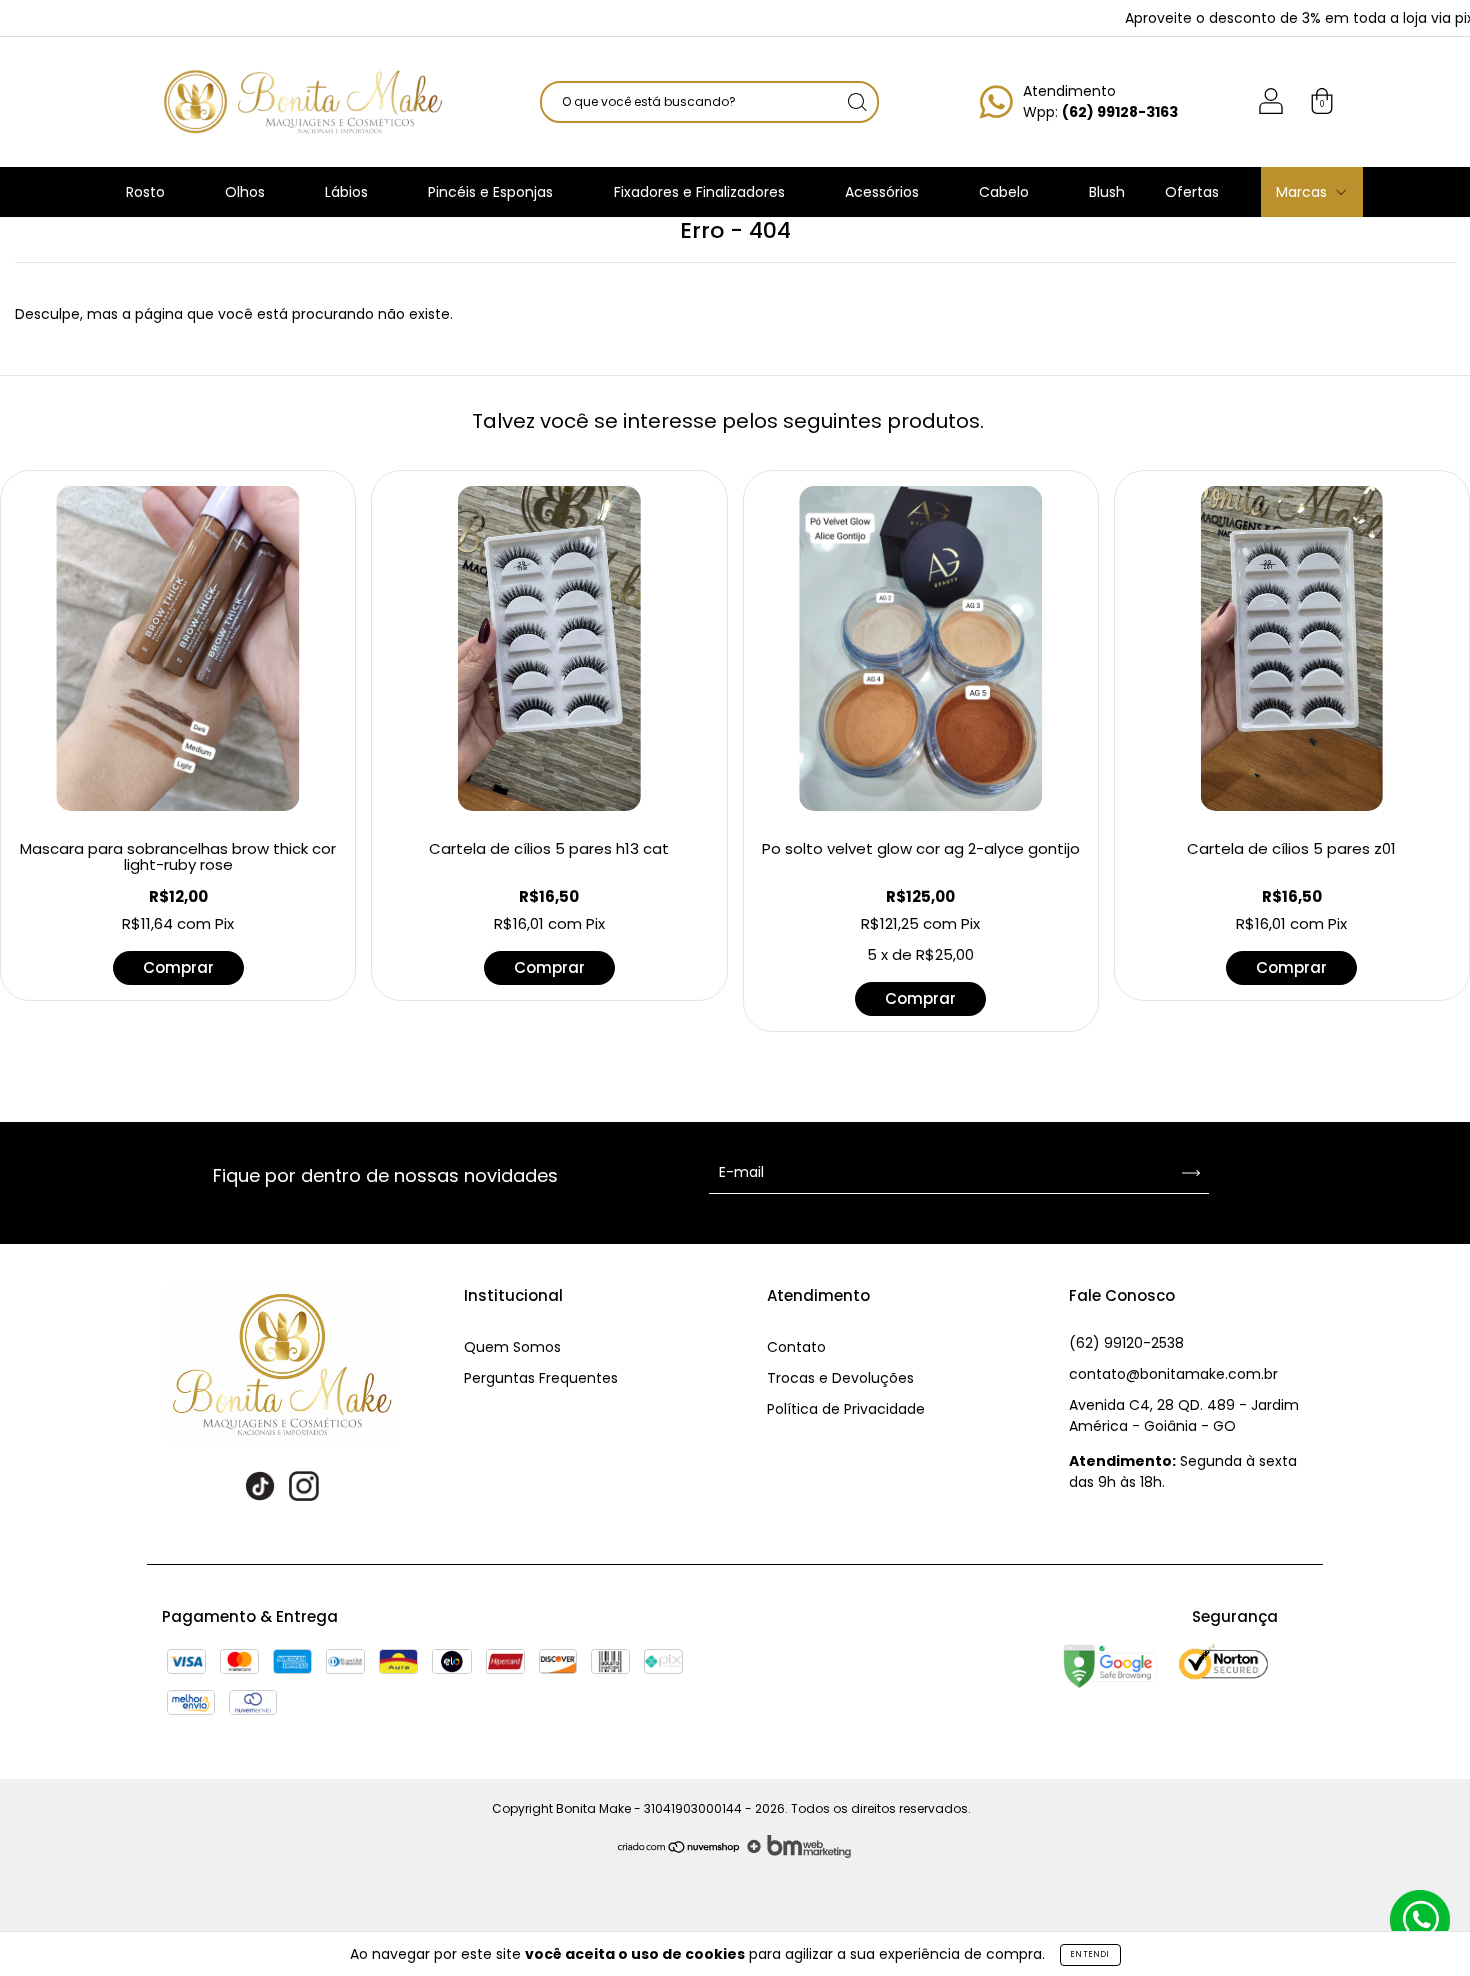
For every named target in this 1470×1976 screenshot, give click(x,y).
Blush (1107, 192)
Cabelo (1006, 192)
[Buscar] (857, 102)
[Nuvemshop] (679, 1853)
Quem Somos (512, 1347)
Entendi (1090, 1954)
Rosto (147, 192)
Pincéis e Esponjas (492, 192)
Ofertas (1192, 192)
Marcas (1303, 192)
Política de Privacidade (846, 1409)
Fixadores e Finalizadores (701, 192)
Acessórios (884, 192)
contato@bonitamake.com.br (1173, 1374)
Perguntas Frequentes (541, 1378)
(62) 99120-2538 (1126, 1343)
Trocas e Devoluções (840, 1378)
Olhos (247, 192)
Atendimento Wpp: (1100, 101)
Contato (796, 1347)
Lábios (348, 192)
